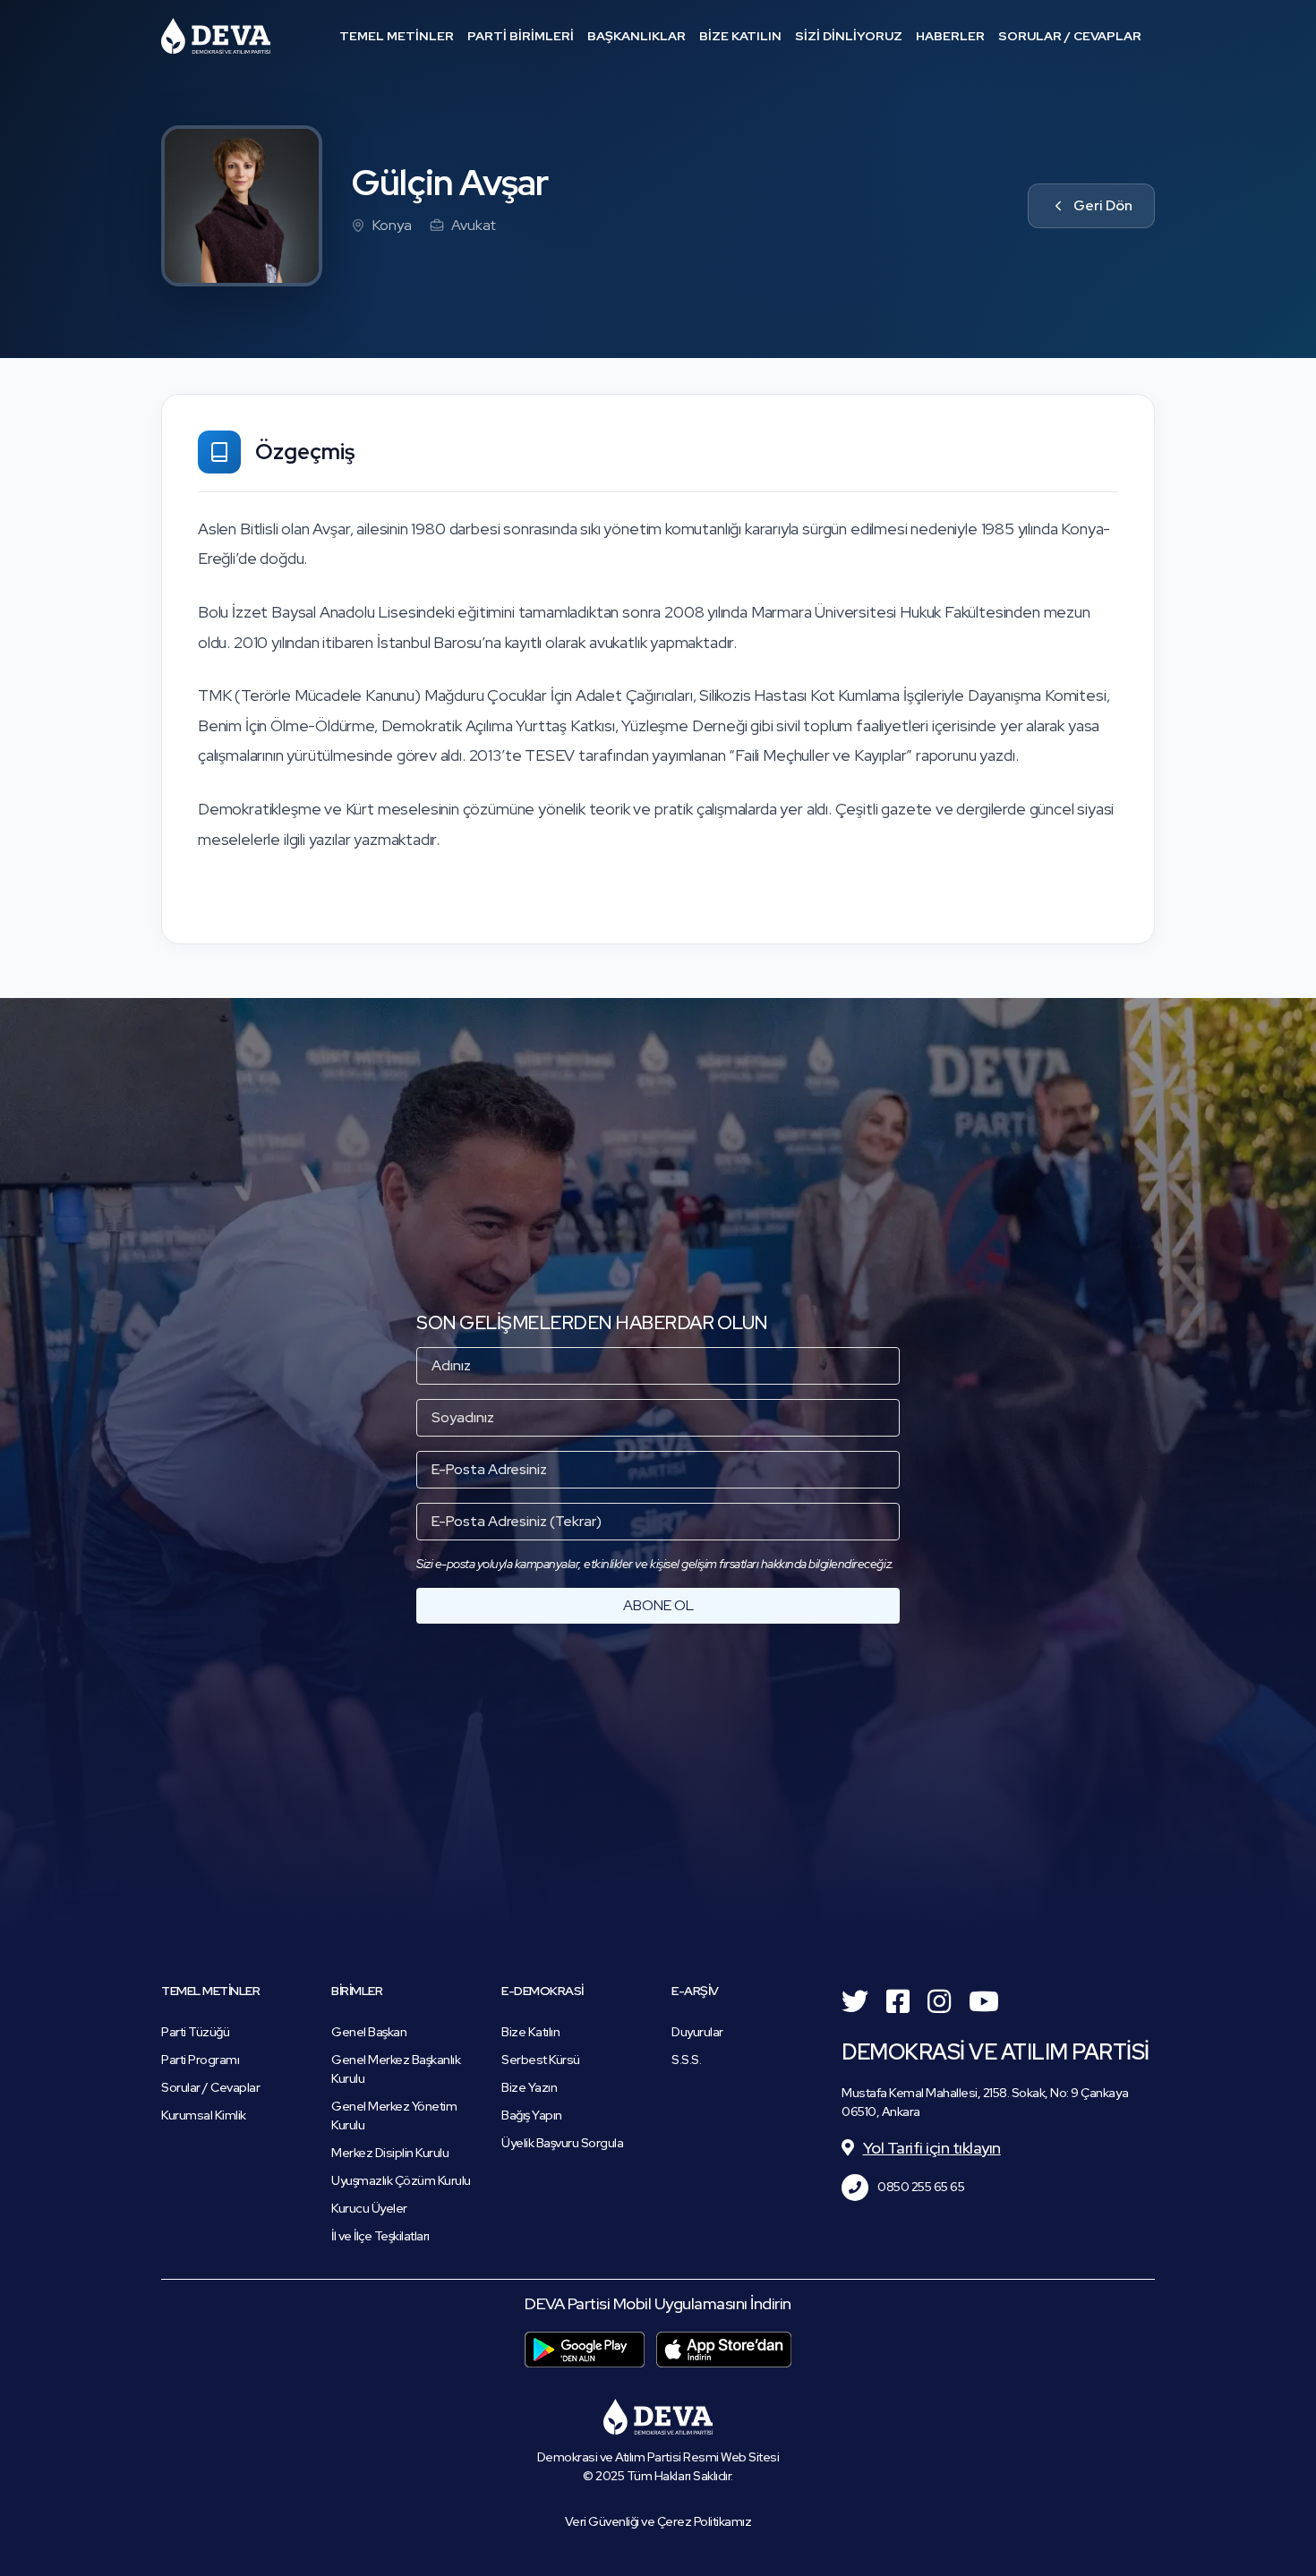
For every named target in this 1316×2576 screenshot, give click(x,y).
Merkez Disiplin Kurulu (390, 2153)
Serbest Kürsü (541, 2060)
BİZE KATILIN (740, 36)
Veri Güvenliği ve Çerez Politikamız (658, 2521)
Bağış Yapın (532, 2115)
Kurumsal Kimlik (204, 2115)
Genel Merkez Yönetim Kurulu (394, 2115)
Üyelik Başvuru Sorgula (562, 2143)
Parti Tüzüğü (195, 2032)
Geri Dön (1103, 205)
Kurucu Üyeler (369, 2208)
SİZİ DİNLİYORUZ (849, 36)
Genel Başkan (369, 2032)
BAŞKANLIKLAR (637, 36)
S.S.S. (686, 2060)
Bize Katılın (530, 2032)
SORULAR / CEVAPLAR (1070, 36)
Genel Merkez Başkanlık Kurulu (396, 2069)
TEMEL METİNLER (397, 36)
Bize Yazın (529, 2087)
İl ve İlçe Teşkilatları (380, 2236)
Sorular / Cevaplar (210, 2087)
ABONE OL (658, 1605)
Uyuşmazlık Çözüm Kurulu (401, 2180)
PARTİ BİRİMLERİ (521, 36)
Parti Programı (200, 2060)
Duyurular (697, 2032)
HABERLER (950, 36)
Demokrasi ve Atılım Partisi (216, 36)
